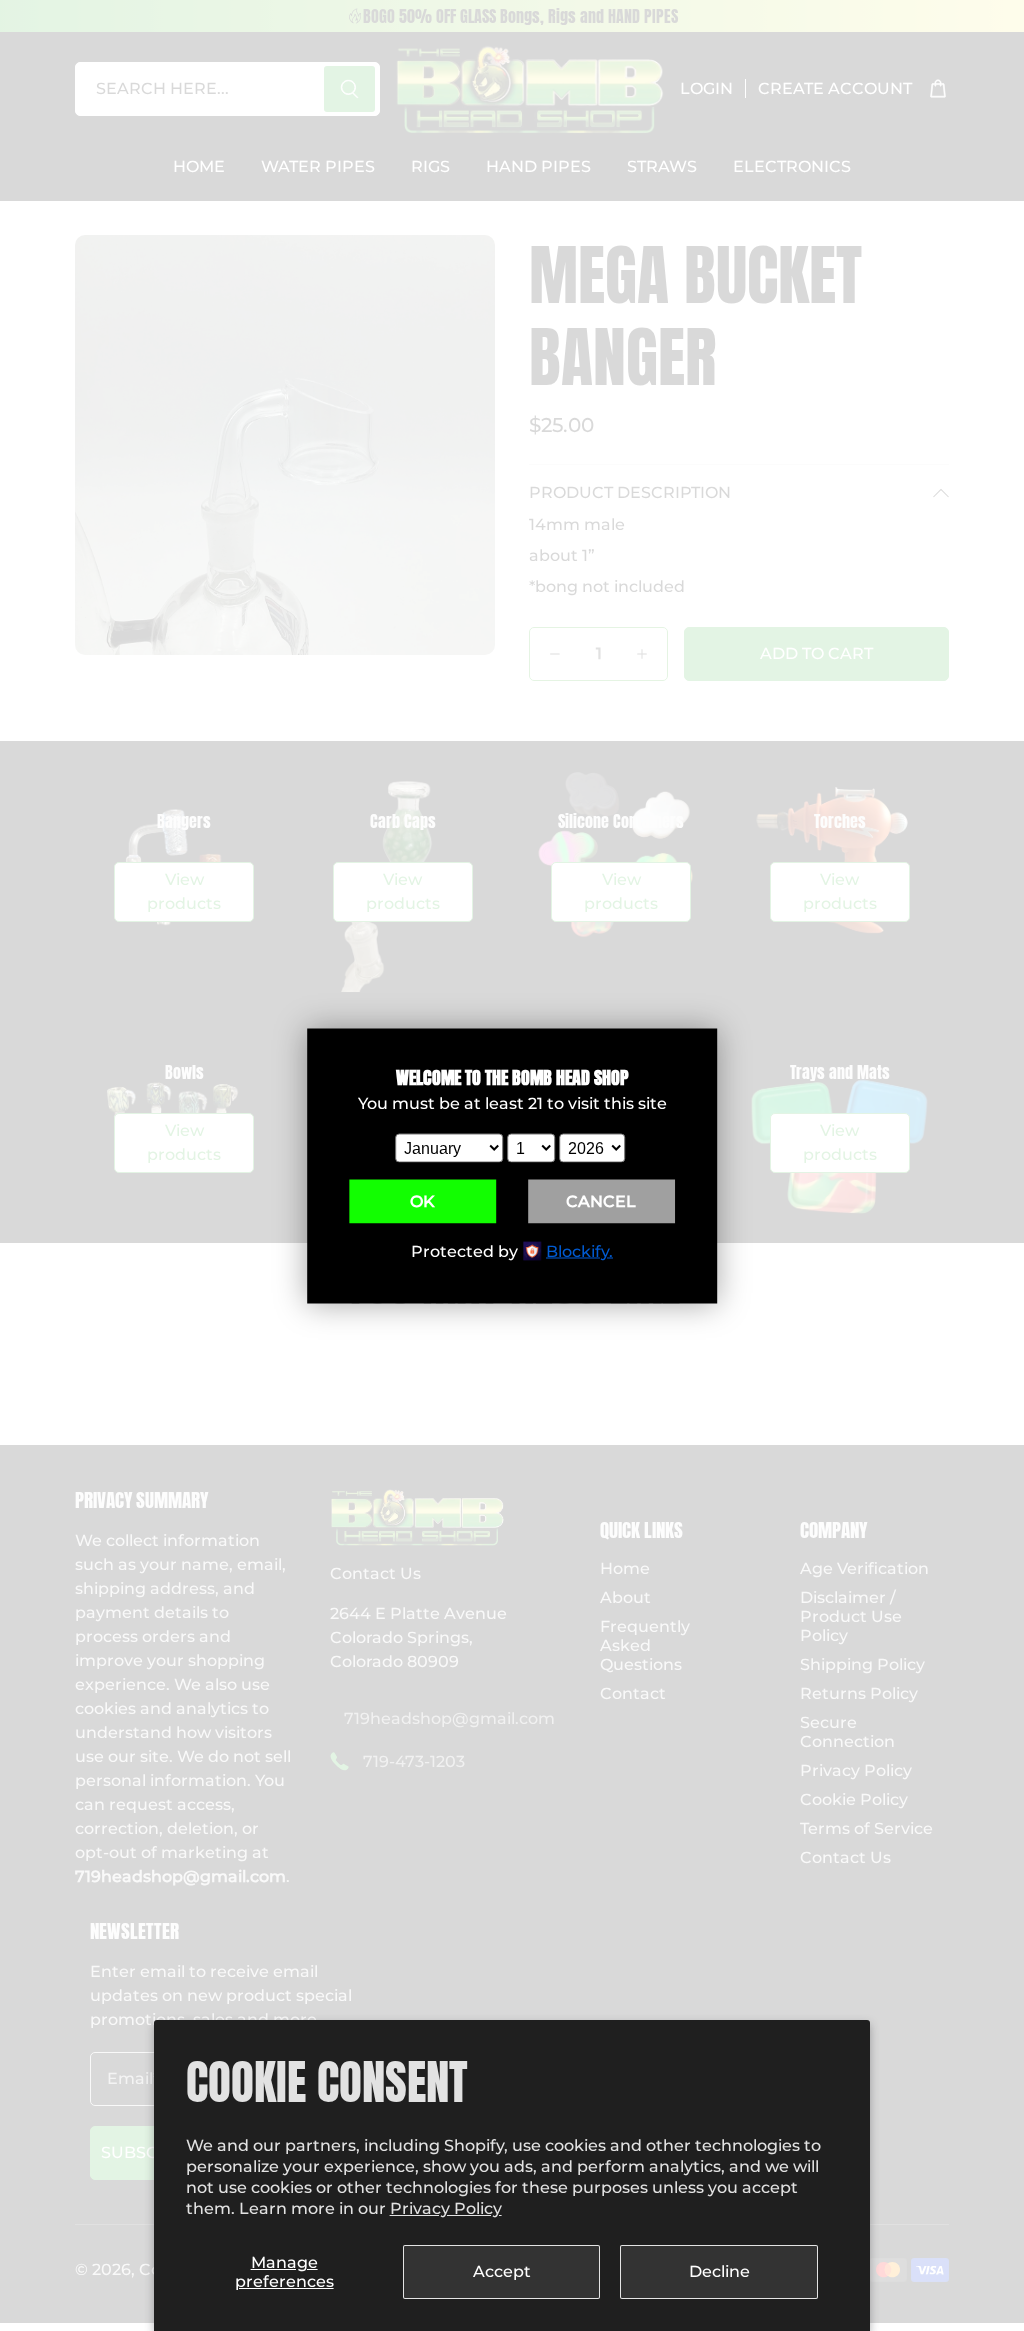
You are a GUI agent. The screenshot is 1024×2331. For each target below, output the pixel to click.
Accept (502, 2271)
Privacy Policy (446, 2208)
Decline (719, 2271)
